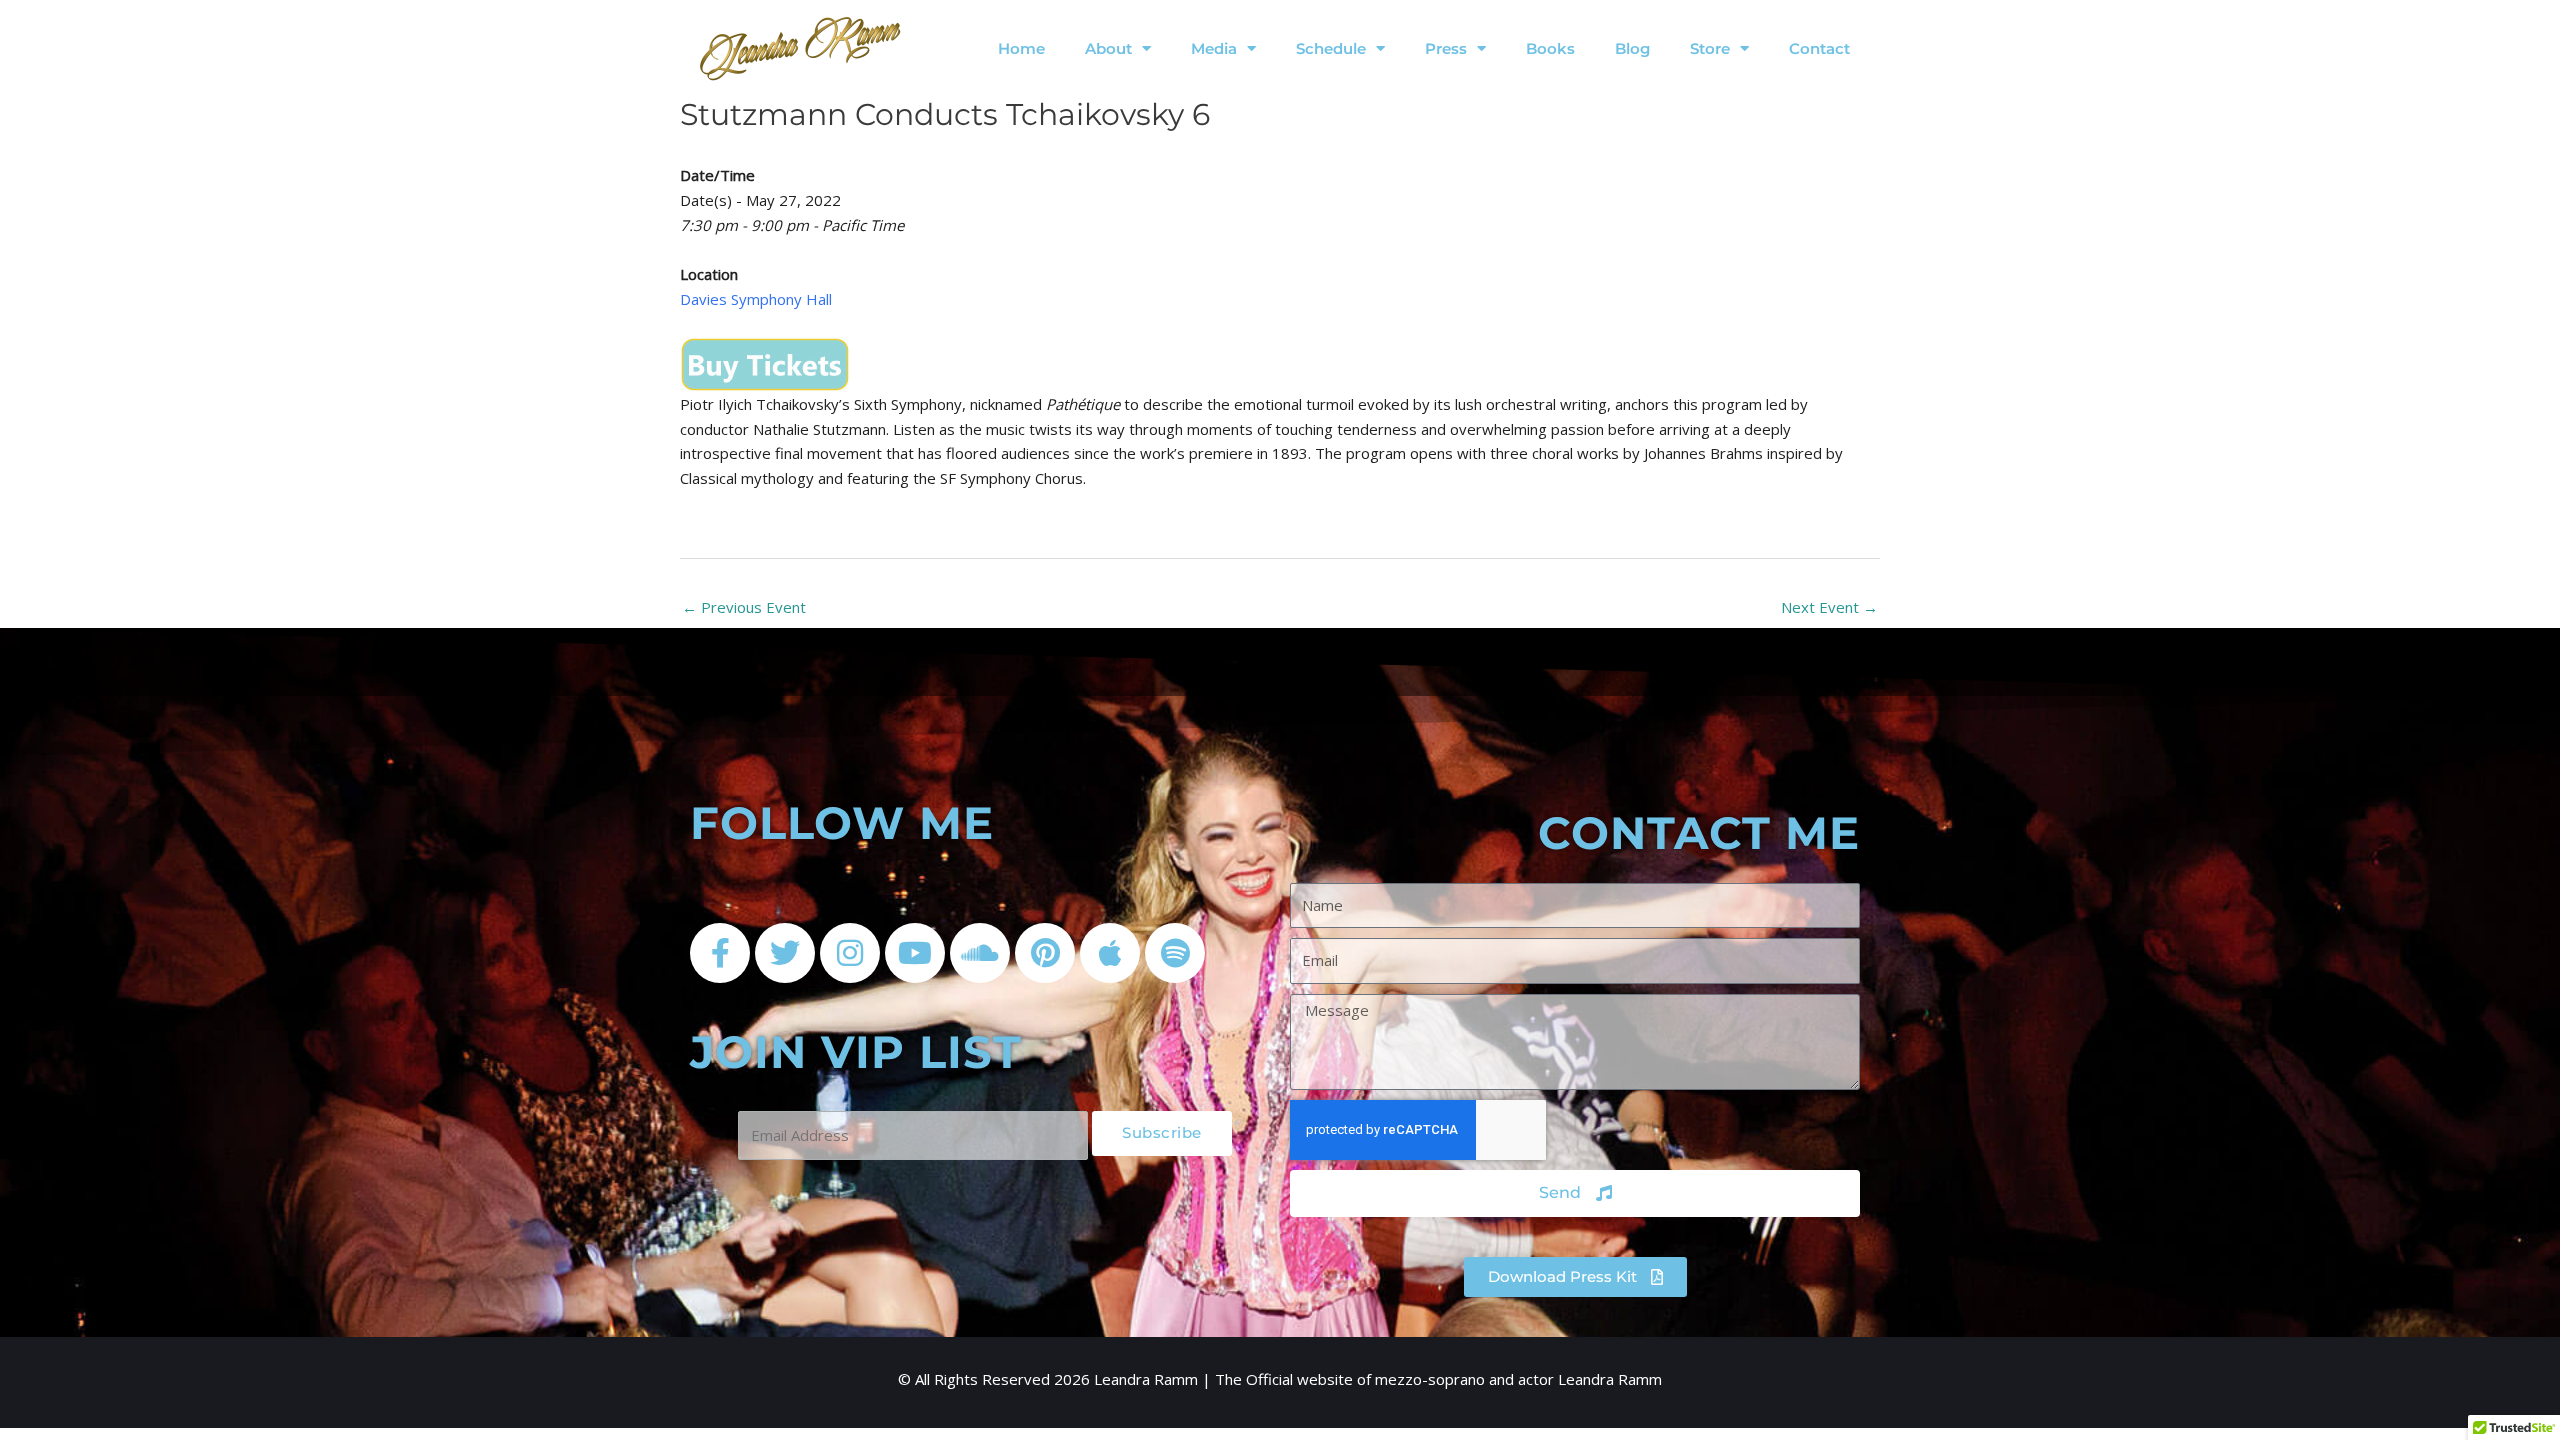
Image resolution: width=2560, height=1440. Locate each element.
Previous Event (744, 607)
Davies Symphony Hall (756, 299)
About (1108, 48)
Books (1550, 48)
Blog (1632, 48)
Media (1214, 48)
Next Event (1829, 607)
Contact (1819, 48)
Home (1021, 48)
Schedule (1331, 48)
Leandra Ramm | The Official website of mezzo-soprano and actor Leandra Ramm (1378, 1379)
